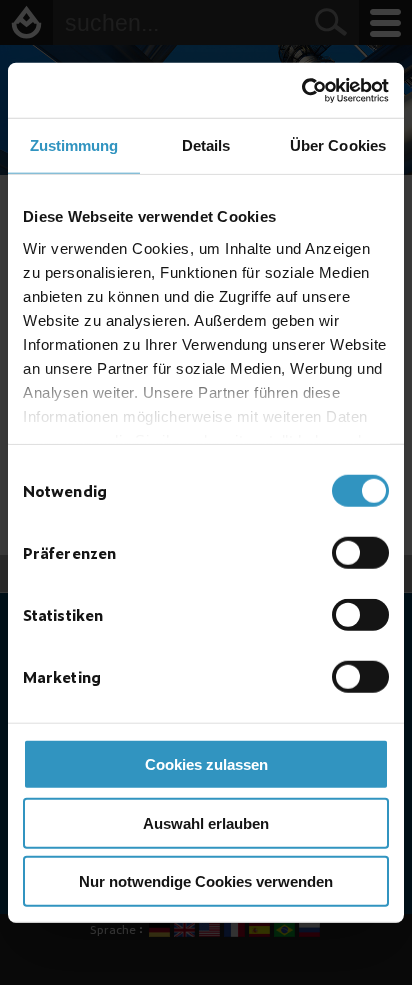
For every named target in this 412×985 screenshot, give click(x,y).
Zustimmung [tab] (74, 145)
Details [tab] (206, 145)
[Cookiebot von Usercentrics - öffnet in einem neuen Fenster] (301, 90)
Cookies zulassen (206, 764)
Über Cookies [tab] (338, 145)
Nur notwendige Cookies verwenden (206, 881)
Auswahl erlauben (206, 822)
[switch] (360, 553)
